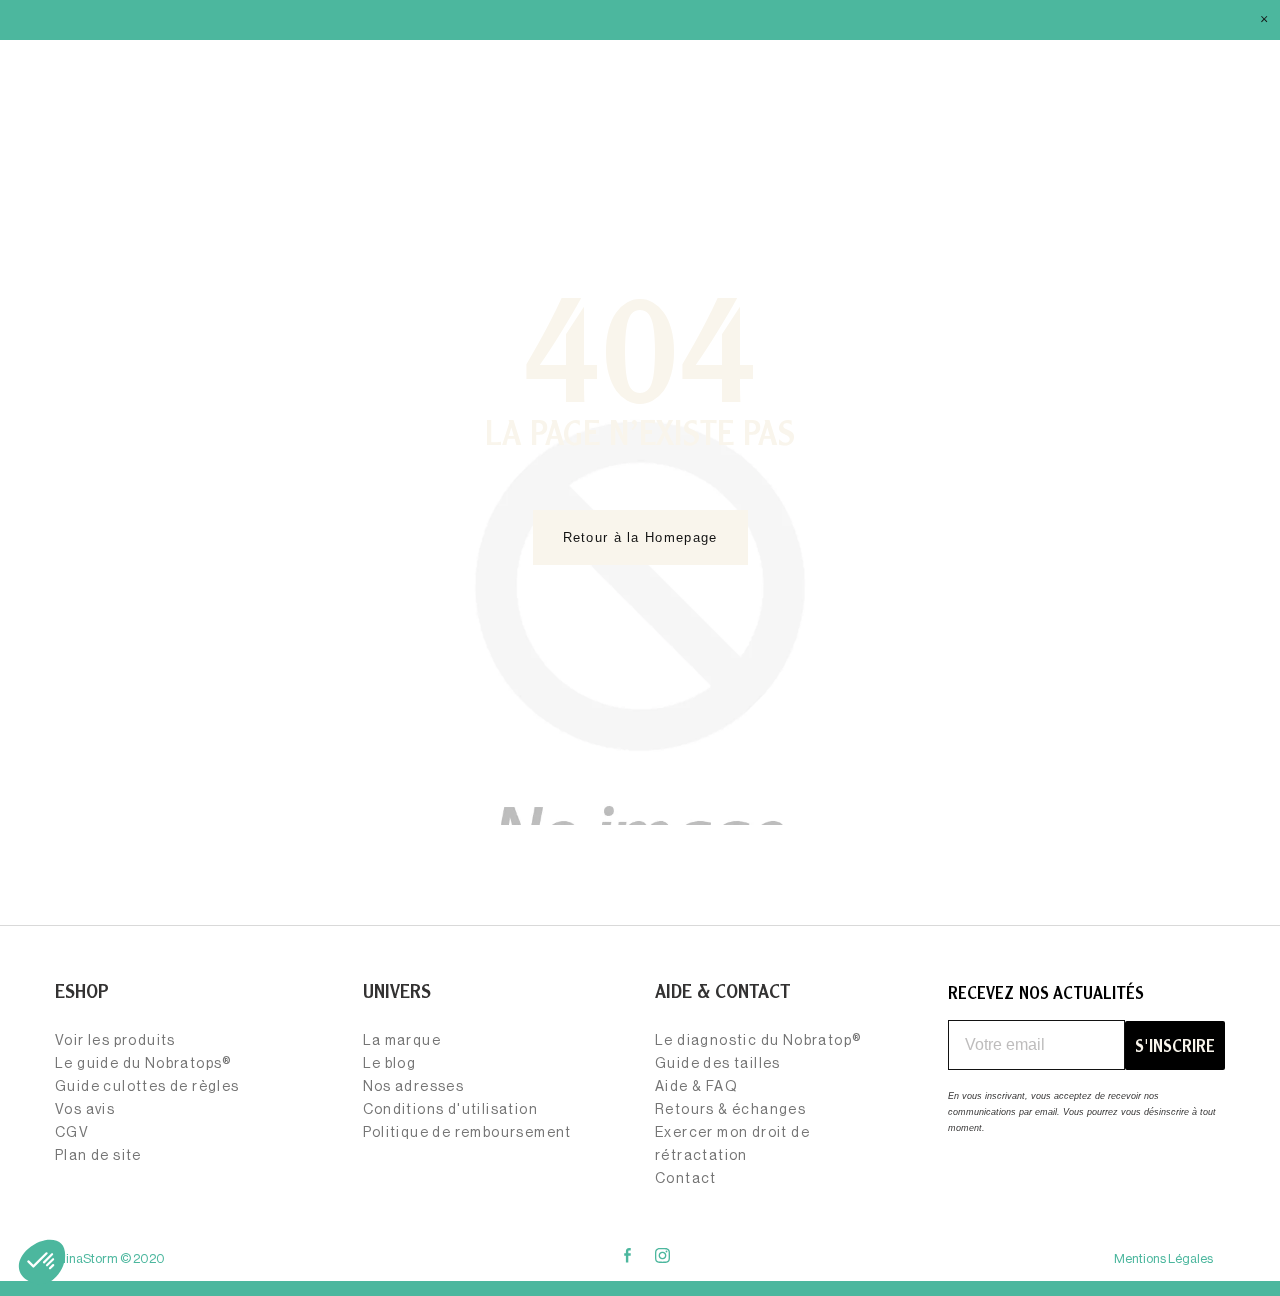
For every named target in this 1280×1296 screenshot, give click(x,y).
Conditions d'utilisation (451, 1110)
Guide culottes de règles (147, 1087)
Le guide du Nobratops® (143, 1064)
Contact (686, 1179)
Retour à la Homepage (640, 537)
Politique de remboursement (467, 1133)
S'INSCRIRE (1175, 1045)
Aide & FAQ (696, 1087)
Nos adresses (414, 1087)
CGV (72, 1133)
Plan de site (98, 1156)
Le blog (390, 1064)
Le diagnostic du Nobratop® (758, 1041)
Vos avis (85, 1110)
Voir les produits (115, 1041)
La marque (402, 1041)
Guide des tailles (718, 1064)
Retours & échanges (730, 1110)
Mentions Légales (1163, 1258)
